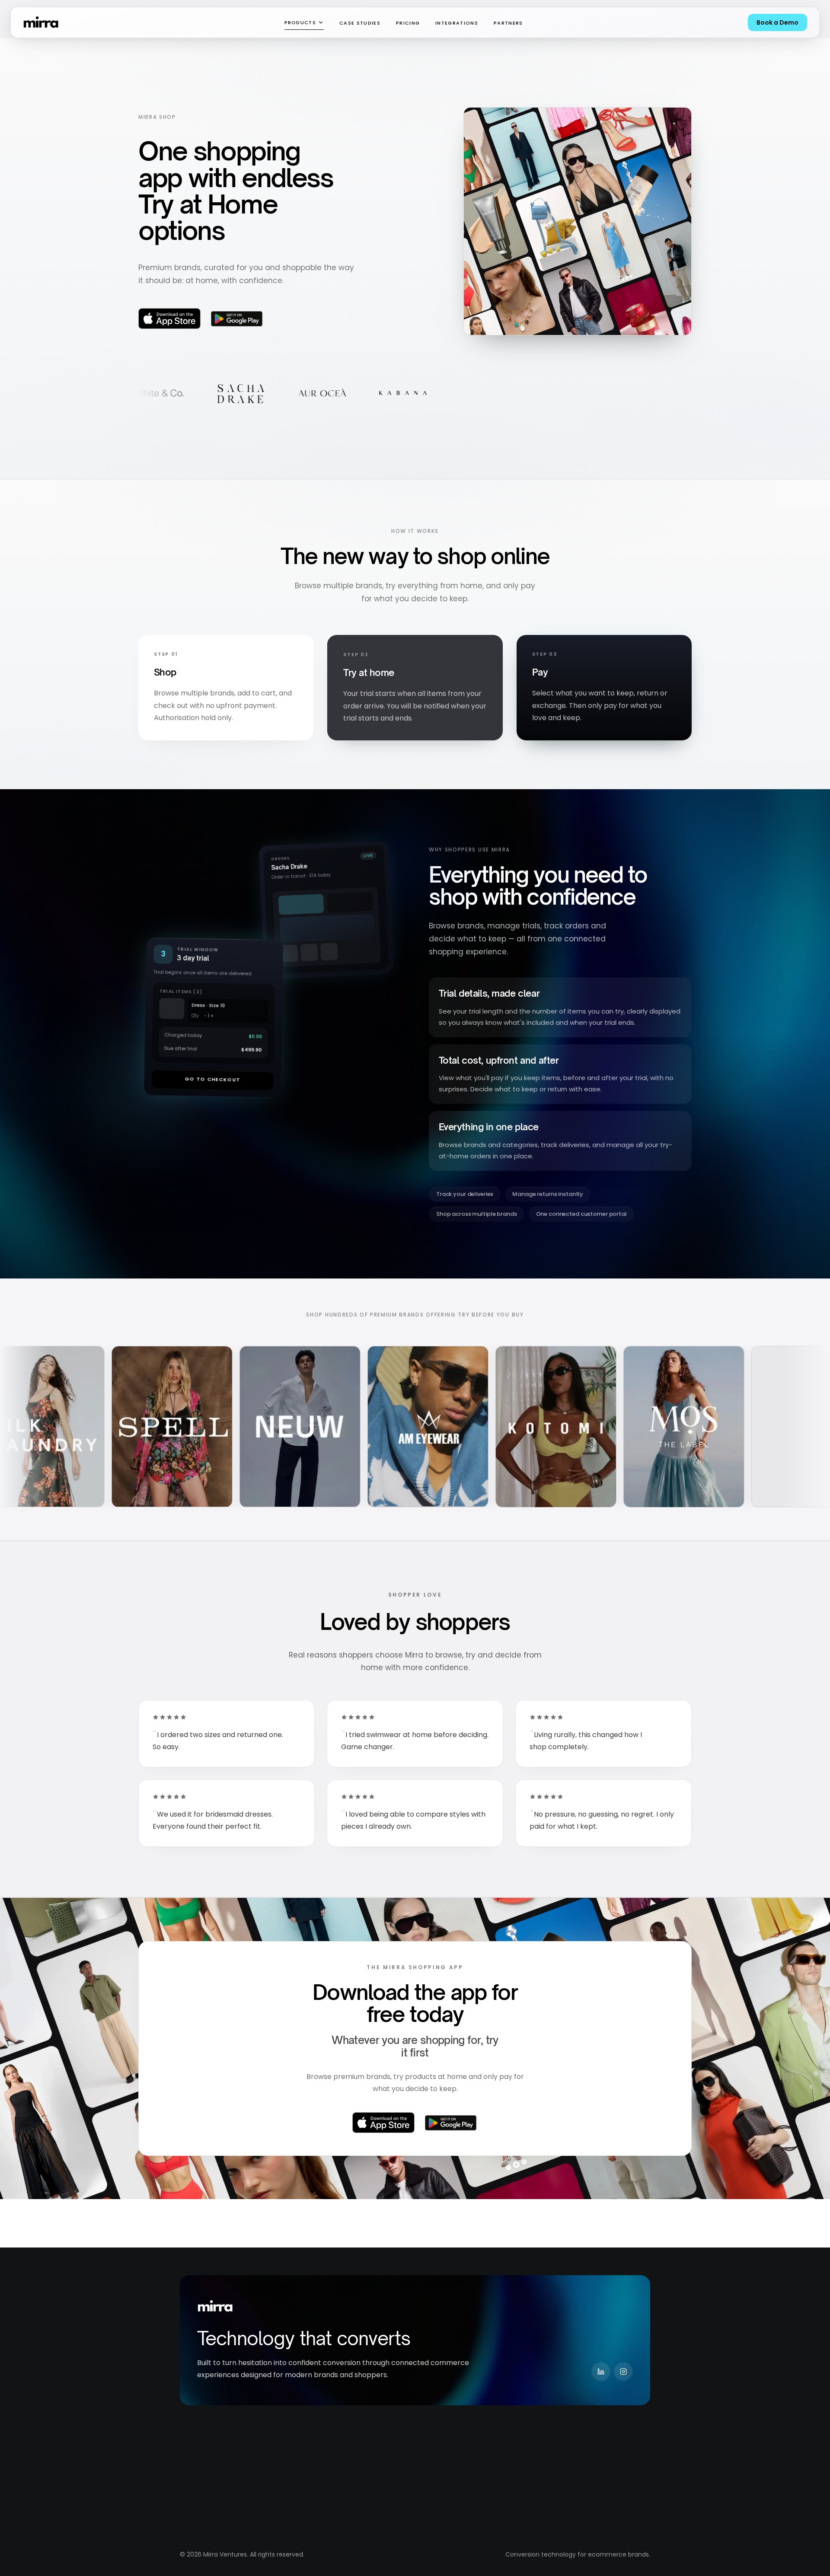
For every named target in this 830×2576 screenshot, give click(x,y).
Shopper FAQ (388, 2511)
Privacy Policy (483, 2461)
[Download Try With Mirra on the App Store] (169, 319)
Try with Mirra (200, 2461)
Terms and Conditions (496, 2478)
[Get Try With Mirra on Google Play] (236, 319)
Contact (287, 2527)
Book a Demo (777, 22)
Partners (508, 23)
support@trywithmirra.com (599, 2461)
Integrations (457, 23)
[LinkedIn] (601, 2372)
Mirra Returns (200, 2494)
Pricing (408, 23)
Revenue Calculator (399, 2461)
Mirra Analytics (202, 2511)
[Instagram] (623, 2372)
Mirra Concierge (204, 2478)
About (283, 2461)
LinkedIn (570, 2475)
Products (300, 22)
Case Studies (360, 23)
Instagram (573, 2490)
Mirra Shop (196, 2527)
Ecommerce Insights (400, 2478)
